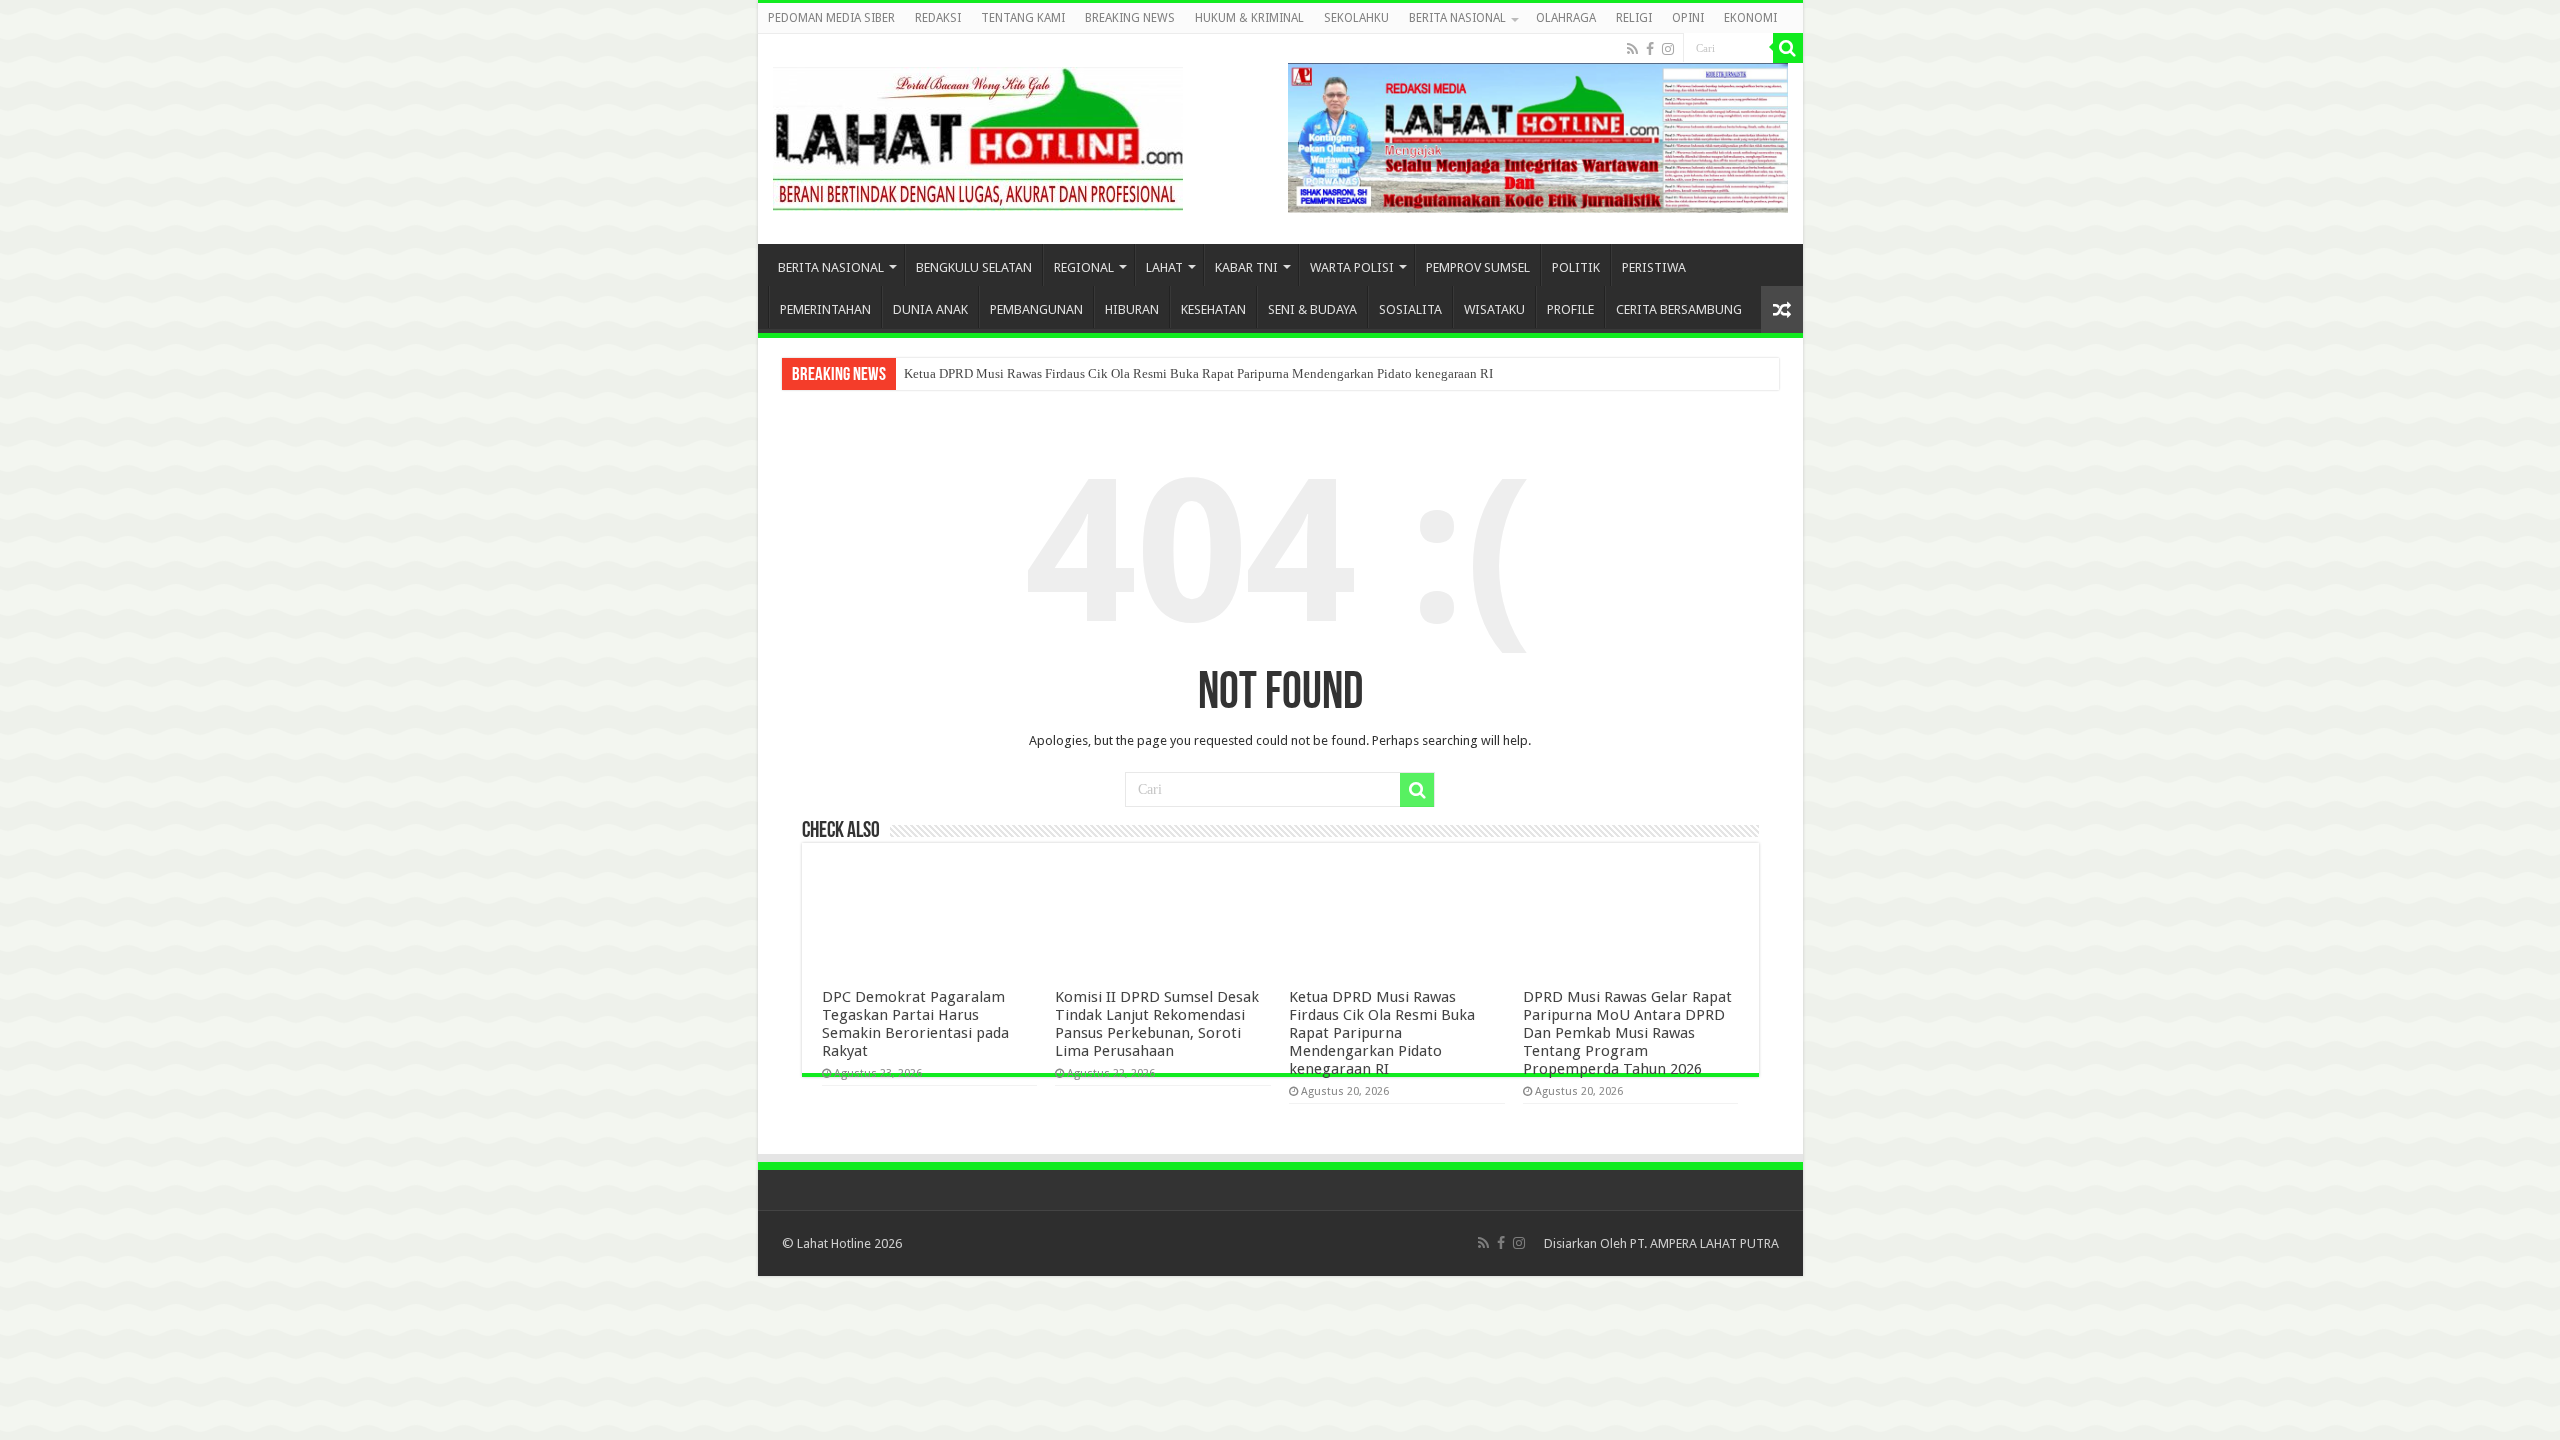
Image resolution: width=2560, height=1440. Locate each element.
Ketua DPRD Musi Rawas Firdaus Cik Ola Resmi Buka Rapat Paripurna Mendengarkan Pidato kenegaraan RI (1198, 373)
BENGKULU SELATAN (974, 267)
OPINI (1688, 18)
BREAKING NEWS (1130, 18)
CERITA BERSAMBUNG (1679, 309)
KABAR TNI (1246, 267)
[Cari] (1788, 48)
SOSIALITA (1410, 309)
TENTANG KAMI (1023, 18)
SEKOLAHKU (1356, 18)
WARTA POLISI (1352, 267)
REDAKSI (938, 18)
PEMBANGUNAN (1036, 309)
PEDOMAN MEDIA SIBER (831, 18)
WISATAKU (1494, 309)
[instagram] (1668, 49)
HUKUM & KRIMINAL (1249, 18)
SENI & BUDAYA (1312, 309)
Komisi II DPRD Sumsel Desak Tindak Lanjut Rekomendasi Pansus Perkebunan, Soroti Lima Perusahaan (1157, 1024)
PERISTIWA (1654, 267)
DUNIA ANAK (930, 309)
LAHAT (1164, 267)
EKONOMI (1750, 18)
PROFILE (1570, 309)
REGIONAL (1084, 267)
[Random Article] (1782, 309)
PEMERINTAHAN (825, 309)
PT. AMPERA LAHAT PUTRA (1704, 1243)
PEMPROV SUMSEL (1478, 267)
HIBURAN (1132, 309)
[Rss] (1632, 49)
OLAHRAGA (1566, 18)
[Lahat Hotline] (978, 135)
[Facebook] (1650, 49)
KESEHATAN (1213, 309)
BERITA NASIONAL (1457, 18)
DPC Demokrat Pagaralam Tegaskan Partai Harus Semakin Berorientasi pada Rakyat (915, 1024)
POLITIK (1576, 267)
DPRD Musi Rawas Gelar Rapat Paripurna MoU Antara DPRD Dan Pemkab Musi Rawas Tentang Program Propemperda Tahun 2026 (1627, 1033)
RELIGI (1634, 18)
